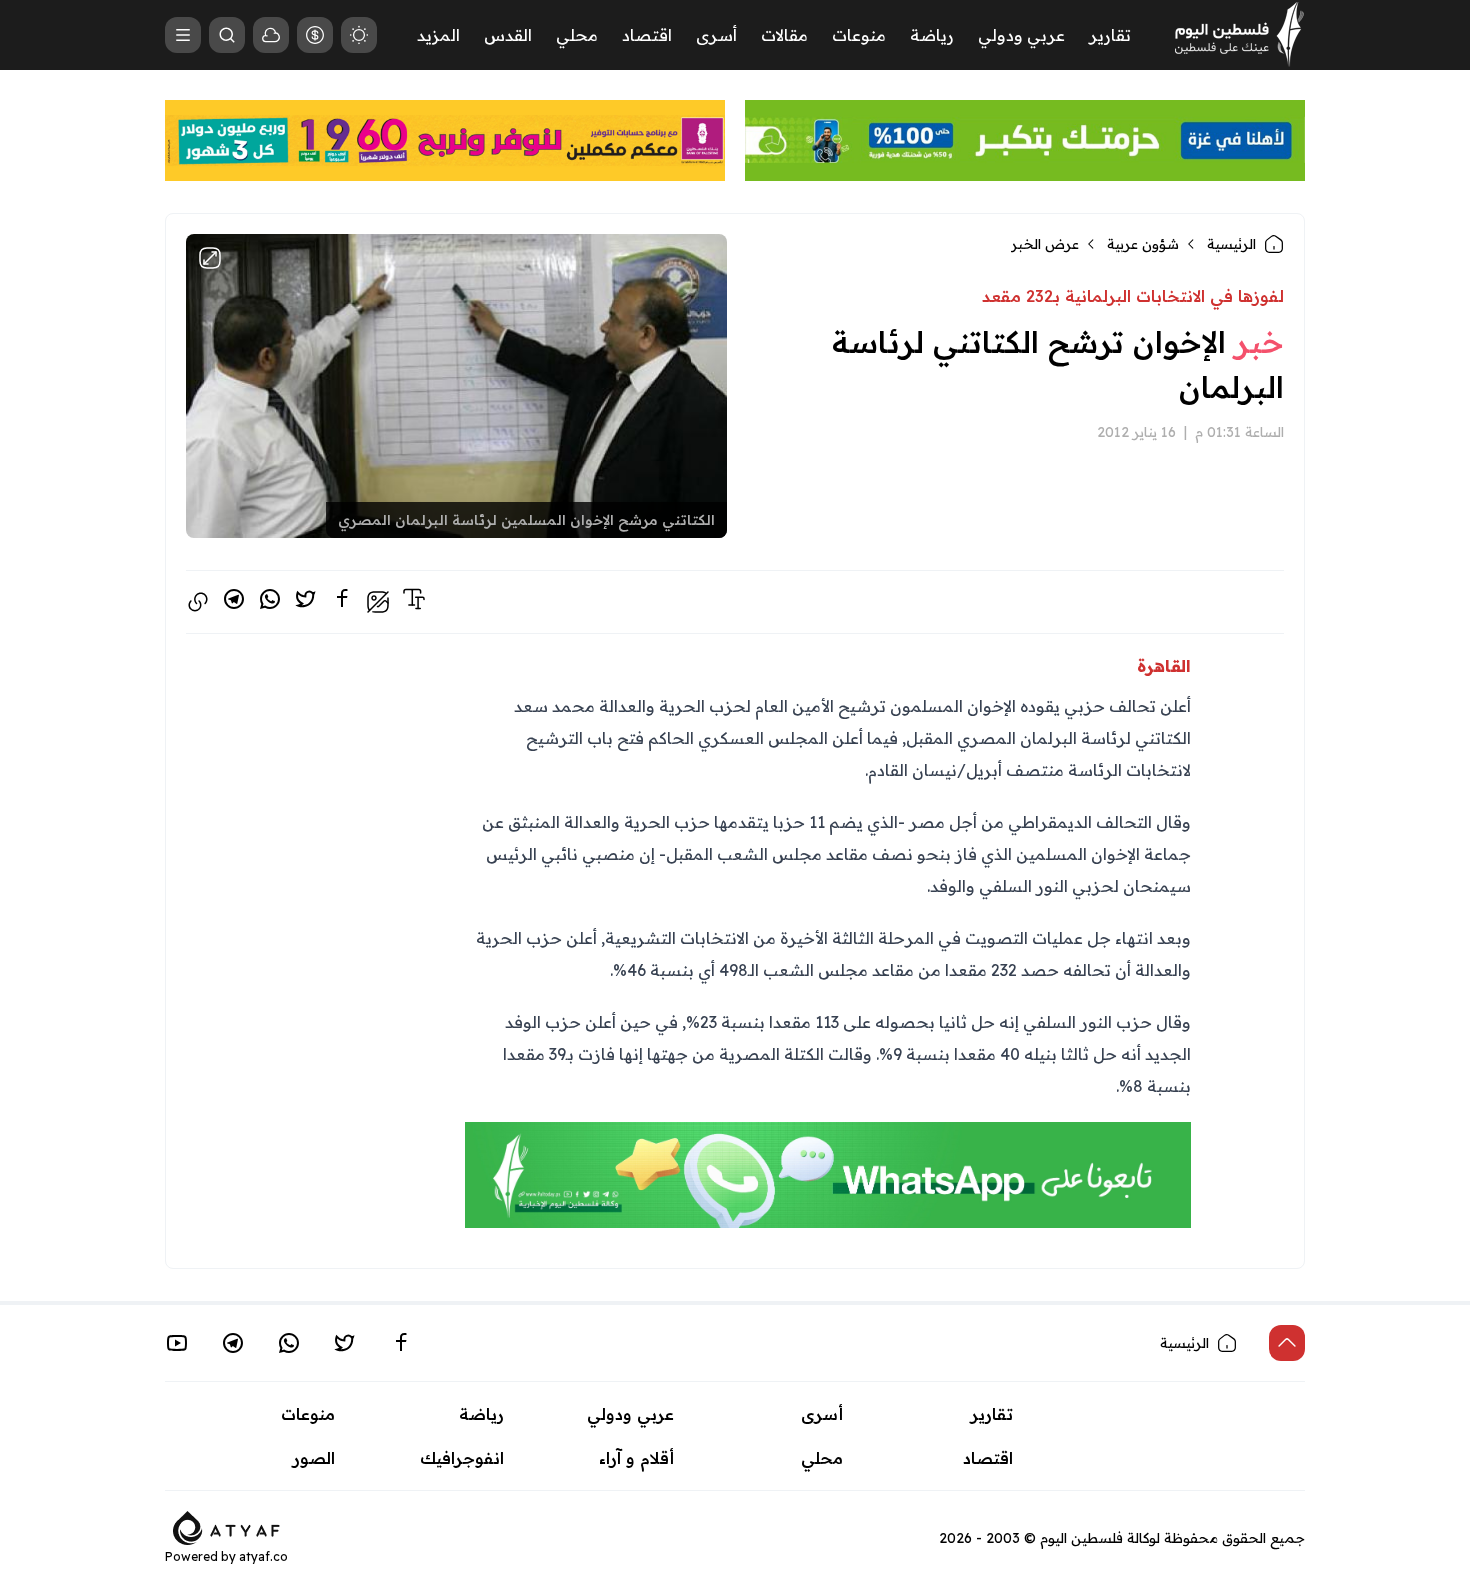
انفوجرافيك (462, 1458)
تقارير (1110, 35)
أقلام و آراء (636, 1458)
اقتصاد (647, 35)
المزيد (438, 35)
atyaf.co (263, 1556)
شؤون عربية (1143, 244)
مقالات (784, 35)
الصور (314, 1458)
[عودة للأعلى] (1287, 1343)
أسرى (716, 35)
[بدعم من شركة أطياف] (226, 1526)
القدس (508, 35)
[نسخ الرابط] (198, 602)
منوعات (859, 35)
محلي (577, 35)
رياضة (932, 35)
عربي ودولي (1021, 35)
